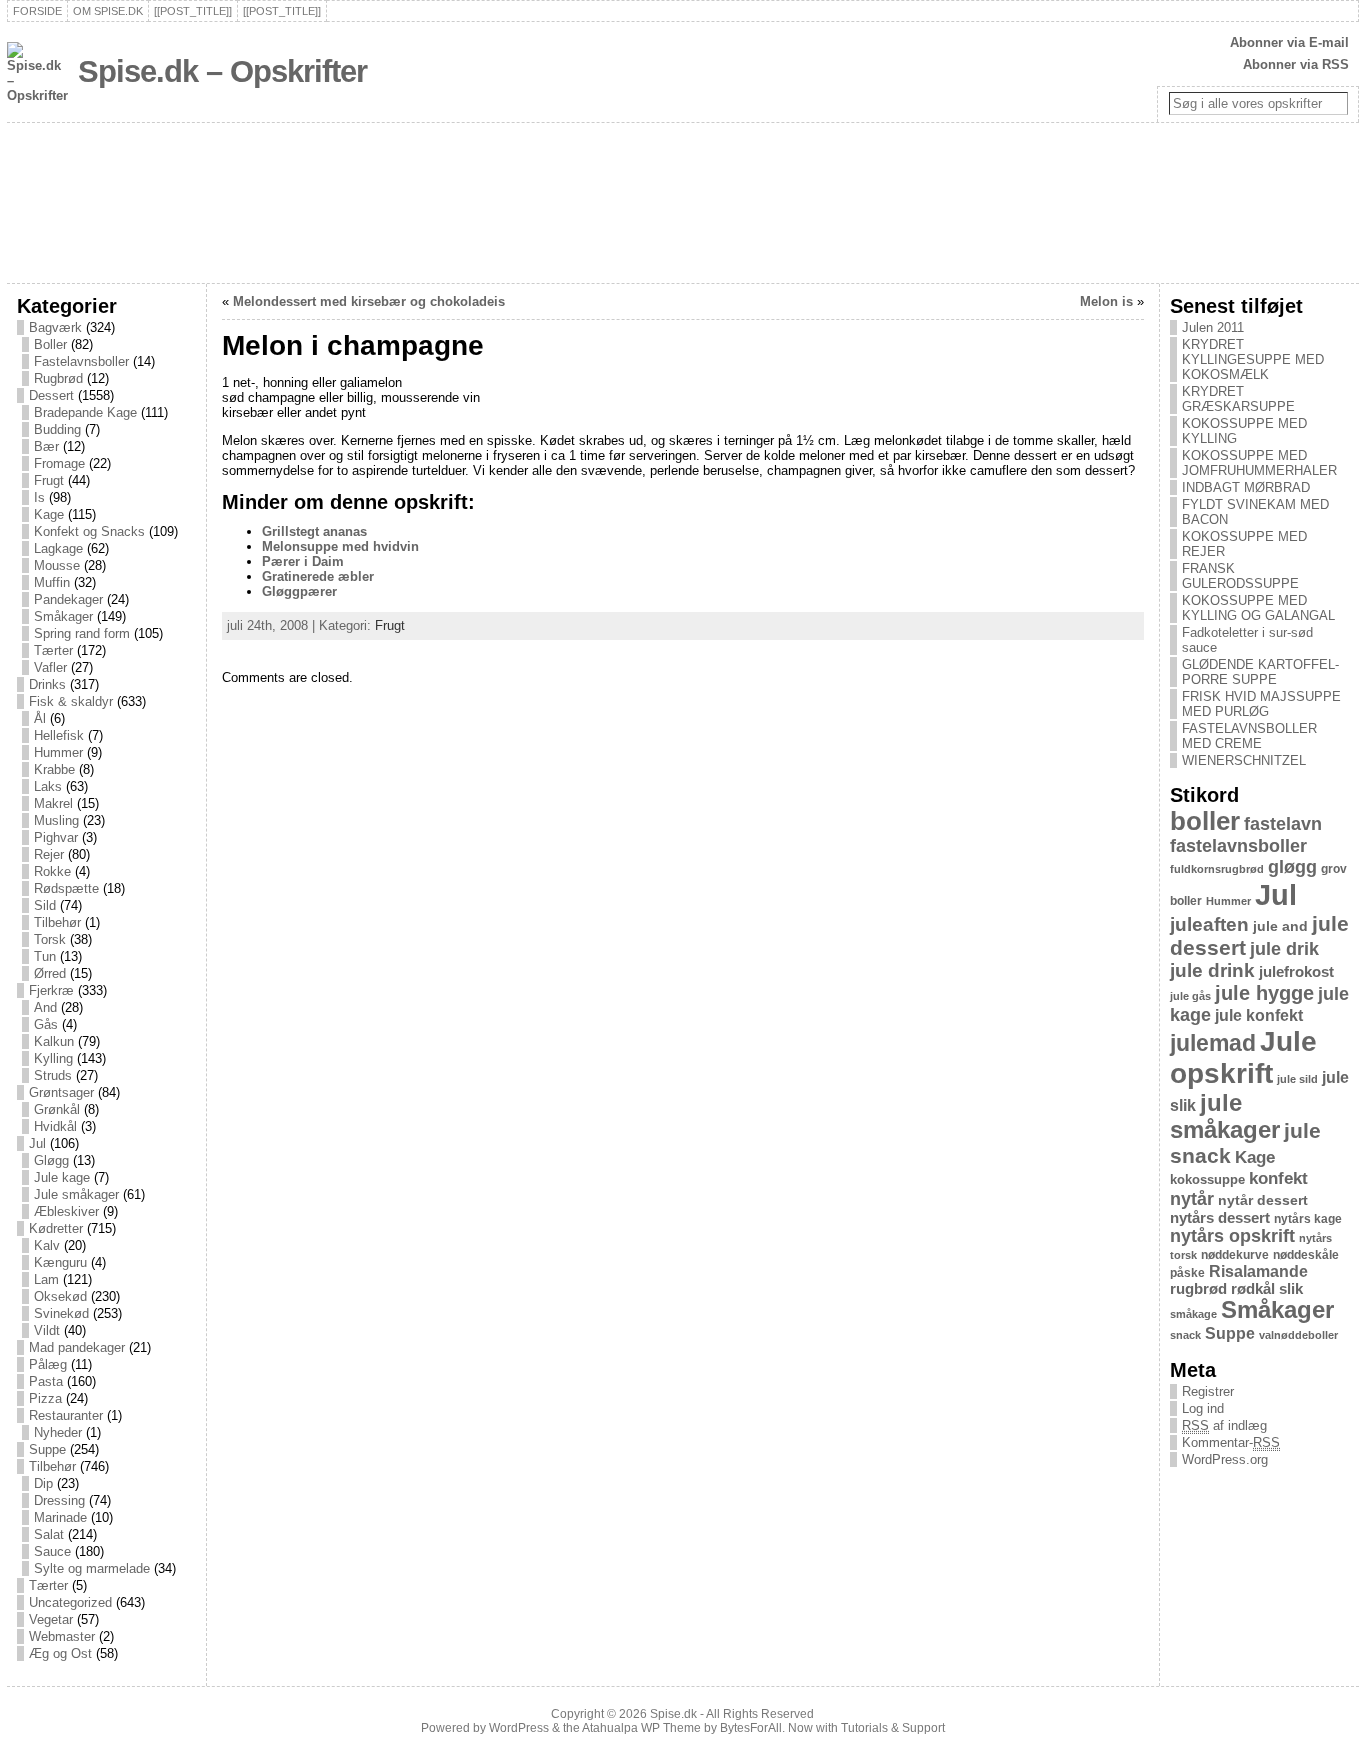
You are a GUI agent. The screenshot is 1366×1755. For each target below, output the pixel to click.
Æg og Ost (60, 1653)
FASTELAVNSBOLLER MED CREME (1249, 736)
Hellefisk (59, 735)
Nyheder (58, 1432)
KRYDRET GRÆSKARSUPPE (1238, 399)
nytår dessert (1263, 1200)
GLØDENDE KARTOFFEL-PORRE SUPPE (1260, 672)
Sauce (52, 1551)
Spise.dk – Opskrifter (222, 71)
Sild (45, 905)
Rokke (52, 871)
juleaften (1209, 924)
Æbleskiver (66, 1211)
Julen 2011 (1213, 327)
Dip (43, 1483)
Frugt (49, 480)
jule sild (1297, 1079)
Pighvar (56, 837)
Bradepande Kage (85, 412)
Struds (53, 1075)
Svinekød (61, 1313)
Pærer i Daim (303, 561)
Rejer (49, 854)
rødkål (1253, 1289)
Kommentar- (1231, 1442)
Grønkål (57, 1109)
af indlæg (1224, 1425)
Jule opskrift (1243, 1057)
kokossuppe (1207, 1179)
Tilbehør (57, 922)
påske (1187, 1273)
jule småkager (1225, 1116)
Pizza (45, 1398)
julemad (1213, 1043)
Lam (46, 1279)
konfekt (1278, 1178)
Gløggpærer (299, 591)
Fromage (59, 463)
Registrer (1208, 1391)
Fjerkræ (51, 990)
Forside (37, 11)
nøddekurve (1235, 1255)
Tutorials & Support (893, 1728)
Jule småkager (76, 1194)
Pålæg (48, 1364)
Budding (57, 429)
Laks (48, 786)
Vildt (47, 1330)
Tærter (53, 650)
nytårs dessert (1220, 1218)
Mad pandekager (77, 1347)
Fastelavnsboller (81, 361)
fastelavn (1283, 824)
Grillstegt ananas (314, 531)
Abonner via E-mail (1289, 42)
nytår (1192, 1199)
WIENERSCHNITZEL (1244, 760)
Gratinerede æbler (318, 576)
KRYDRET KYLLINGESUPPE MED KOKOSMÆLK (1253, 359)
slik (1291, 1289)
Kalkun (54, 1041)
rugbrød (1198, 1289)
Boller (50, 344)
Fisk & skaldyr (71, 701)
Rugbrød (58, 378)
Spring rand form (82, 633)
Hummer (58, 752)
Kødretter (56, 1228)
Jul (37, 1143)
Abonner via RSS (1296, 64)
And (45, 1007)
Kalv (47, 1245)
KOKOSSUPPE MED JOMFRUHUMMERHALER (1259, 463)
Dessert (51, 395)
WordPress (519, 1728)
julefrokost (1296, 971)
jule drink (1212, 970)
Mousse (57, 565)
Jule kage (62, 1177)
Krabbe (54, 769)
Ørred (50, 973)
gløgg (1292, 867)
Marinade (60, 1517)
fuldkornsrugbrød (1217, 869)
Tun (45, 956)
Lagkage (58, 548)
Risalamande (1258, 1271)
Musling (56, 820)
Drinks (47, 684)
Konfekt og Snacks (89, 531)
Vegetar (51, 1619)
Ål (40, 718)
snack (1185, 1335)
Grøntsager (61, 1092)
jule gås (1190, 996)
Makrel (53, 803)
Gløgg (51, 1160)
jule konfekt (1259, 1015)
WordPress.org (1225, 1459)
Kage (49, 514)
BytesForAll (751, 1728)
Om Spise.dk (108, 11)
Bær (46, 446)
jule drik (1284, 949)
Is (39, 497)
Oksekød (60, 1296)
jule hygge (1264, 993)
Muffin (52, 582)
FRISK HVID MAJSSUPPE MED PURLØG (1261, 704)
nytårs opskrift (1232, 1236)
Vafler (50, 667)
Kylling (53, 1058)
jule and (1280, 926)
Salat (49, 1534)
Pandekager (68, 599)
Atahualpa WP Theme (641, 1728)
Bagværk (55, 327)
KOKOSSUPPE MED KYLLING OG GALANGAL (1258, 608)
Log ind (1203, 1408)
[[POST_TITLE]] (193, 11)
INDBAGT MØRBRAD (1246, 487)
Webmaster (62, 1636)
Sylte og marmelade (92, 1568)
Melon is (1106, 301)
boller (1205, 821)
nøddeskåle (1306, 1255)
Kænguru (60, 1262)
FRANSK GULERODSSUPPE (1240, 576)
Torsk (50, 939)
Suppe (47, 1449)
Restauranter (66, 1415)
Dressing (59, 1500)
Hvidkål (55, 1126)
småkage (1193, 1314)
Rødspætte (66, 888)
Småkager (63, 616)
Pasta (46, 1381)
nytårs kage (1308, 1219)
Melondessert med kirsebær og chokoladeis (369, 301)
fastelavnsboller (1238, 846)
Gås (46, 1024)
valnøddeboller (1298, 1335)
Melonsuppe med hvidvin (340, 546)
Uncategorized (70, 1602)
